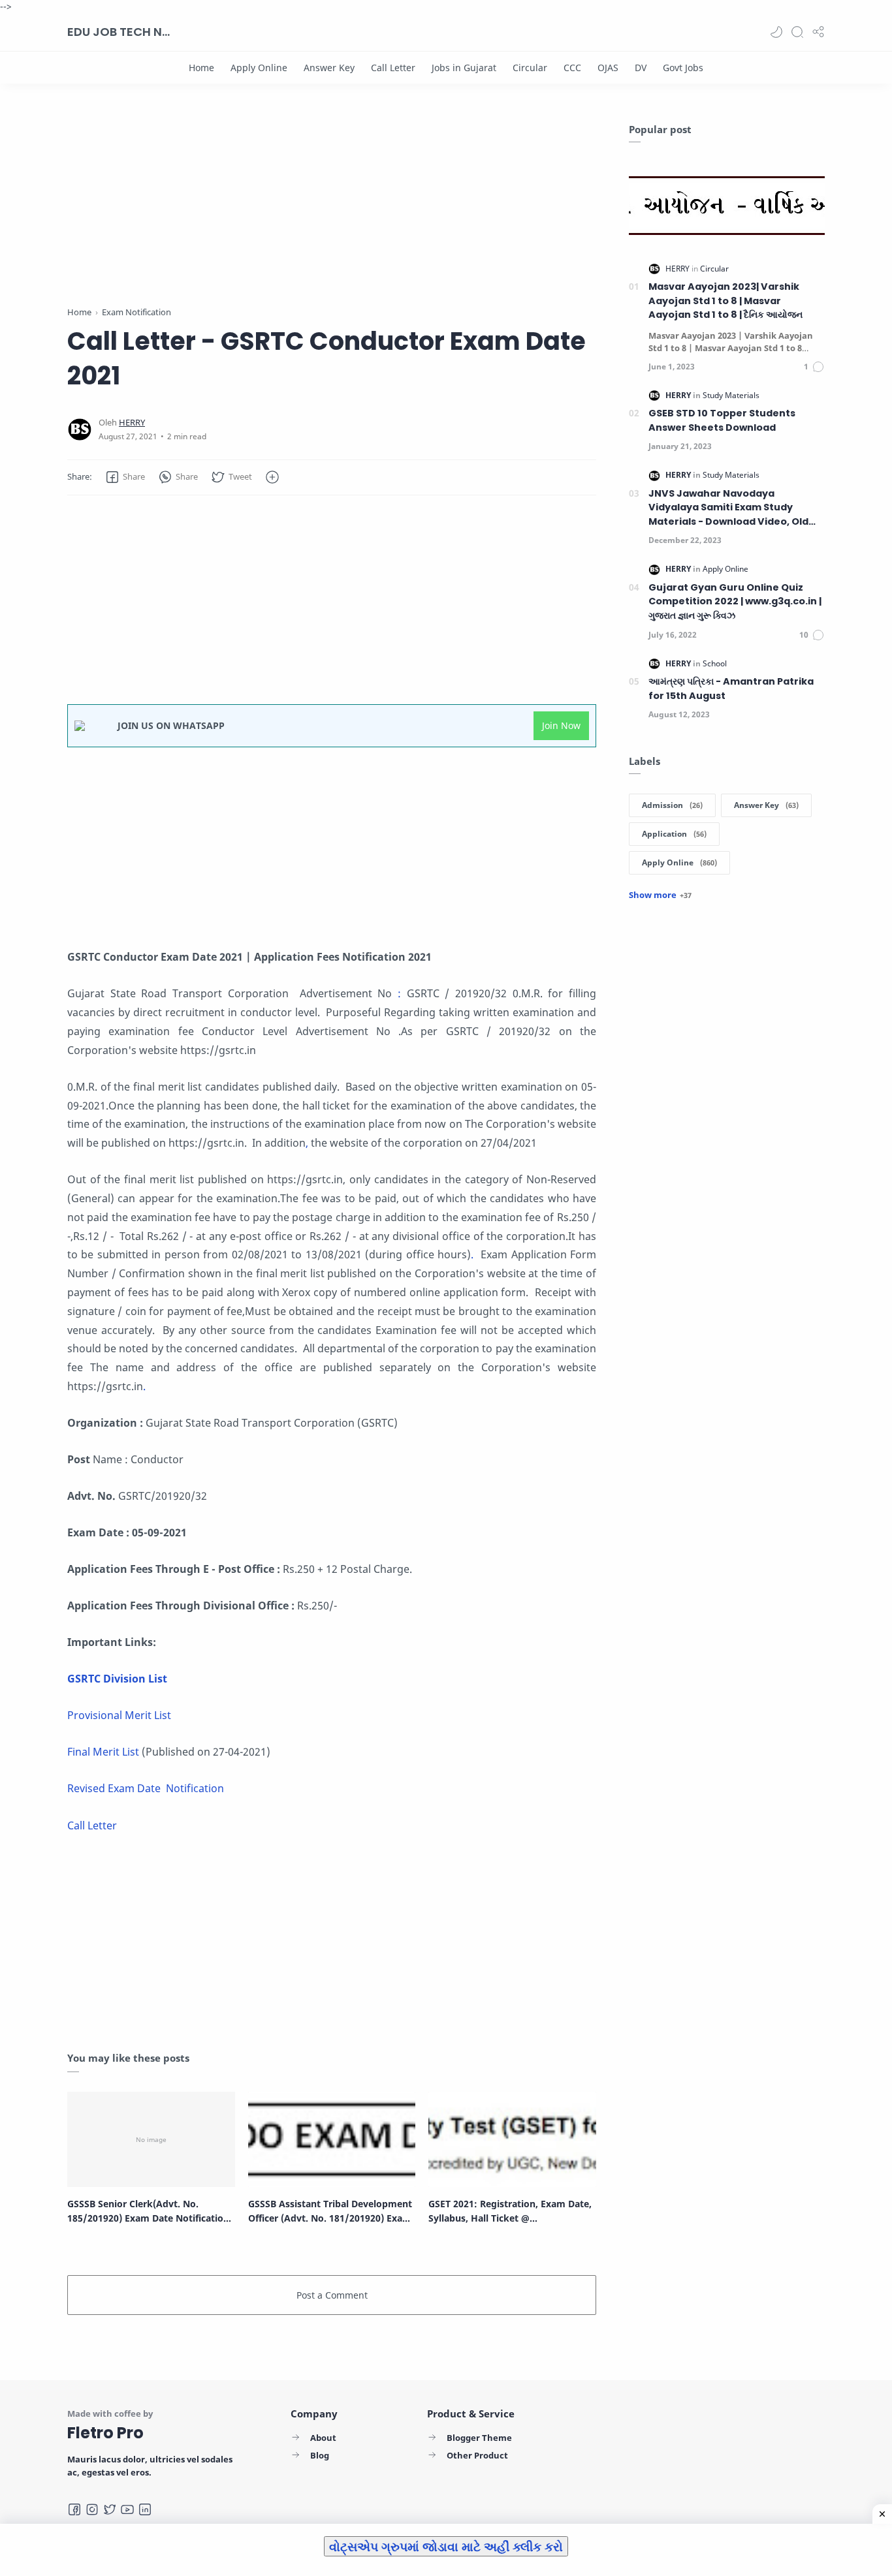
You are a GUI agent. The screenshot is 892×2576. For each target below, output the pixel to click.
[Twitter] (110, 2509)
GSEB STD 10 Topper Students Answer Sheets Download (722, 420)
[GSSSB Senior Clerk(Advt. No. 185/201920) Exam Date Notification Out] (151, 2139)
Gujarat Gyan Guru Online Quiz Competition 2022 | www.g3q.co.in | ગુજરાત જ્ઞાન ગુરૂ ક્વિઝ (735, 601)
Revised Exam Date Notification (146, 1788)
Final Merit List (103, 1752)
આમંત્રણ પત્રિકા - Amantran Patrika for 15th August (731, 689)
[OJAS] (608, 68)
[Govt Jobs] (683, 68)
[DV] (641, 68)
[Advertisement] (332, 214)
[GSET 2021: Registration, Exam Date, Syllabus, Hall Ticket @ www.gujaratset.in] (512, 2139)
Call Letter (93, 1825)
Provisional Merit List (119, 1715)
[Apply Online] (259, 68)
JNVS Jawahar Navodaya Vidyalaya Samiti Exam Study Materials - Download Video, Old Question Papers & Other (728, 508)
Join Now (561, 725)
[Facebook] (74, 2509)
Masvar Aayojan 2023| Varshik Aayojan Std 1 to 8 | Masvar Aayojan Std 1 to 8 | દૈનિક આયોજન (725, 301)
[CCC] (572, 68)
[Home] (201, 68)
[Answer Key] (329, 68)
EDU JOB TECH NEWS (119, 32)
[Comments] (814, 367)
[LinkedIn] (145, 2509)
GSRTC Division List (117, 1679)
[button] (776, 32)
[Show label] (660, 895)
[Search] (797, 32)
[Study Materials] (731, 395)
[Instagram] (92, 2509)
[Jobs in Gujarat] (464, 68)
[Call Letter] (393, 68)
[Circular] (530, 68)
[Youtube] (127, 2509)
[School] (715, 663)
